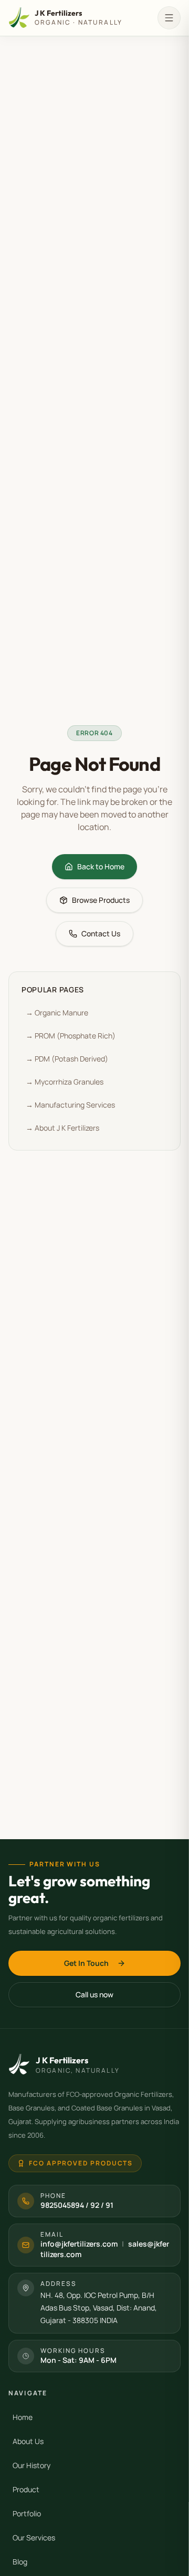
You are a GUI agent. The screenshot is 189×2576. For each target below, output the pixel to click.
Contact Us (101, 933)
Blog (20, 2562)
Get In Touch (86, 1963)
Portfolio (27, 2513)
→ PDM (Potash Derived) (67, 1059)
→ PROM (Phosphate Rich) (71, 1036)
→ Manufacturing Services (70, 1105)
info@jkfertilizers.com (79, 2244)
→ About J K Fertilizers (62, 1128)
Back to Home (101, 866)
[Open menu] (169, 18)
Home (23, 2417)
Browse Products (101, 900)
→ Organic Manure (57, 1013)
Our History (31, 2465)
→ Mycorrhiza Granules (65, 1082)
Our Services (34, 2538)
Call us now (94, 1994)
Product (26, 2489)
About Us (28, 2441)
